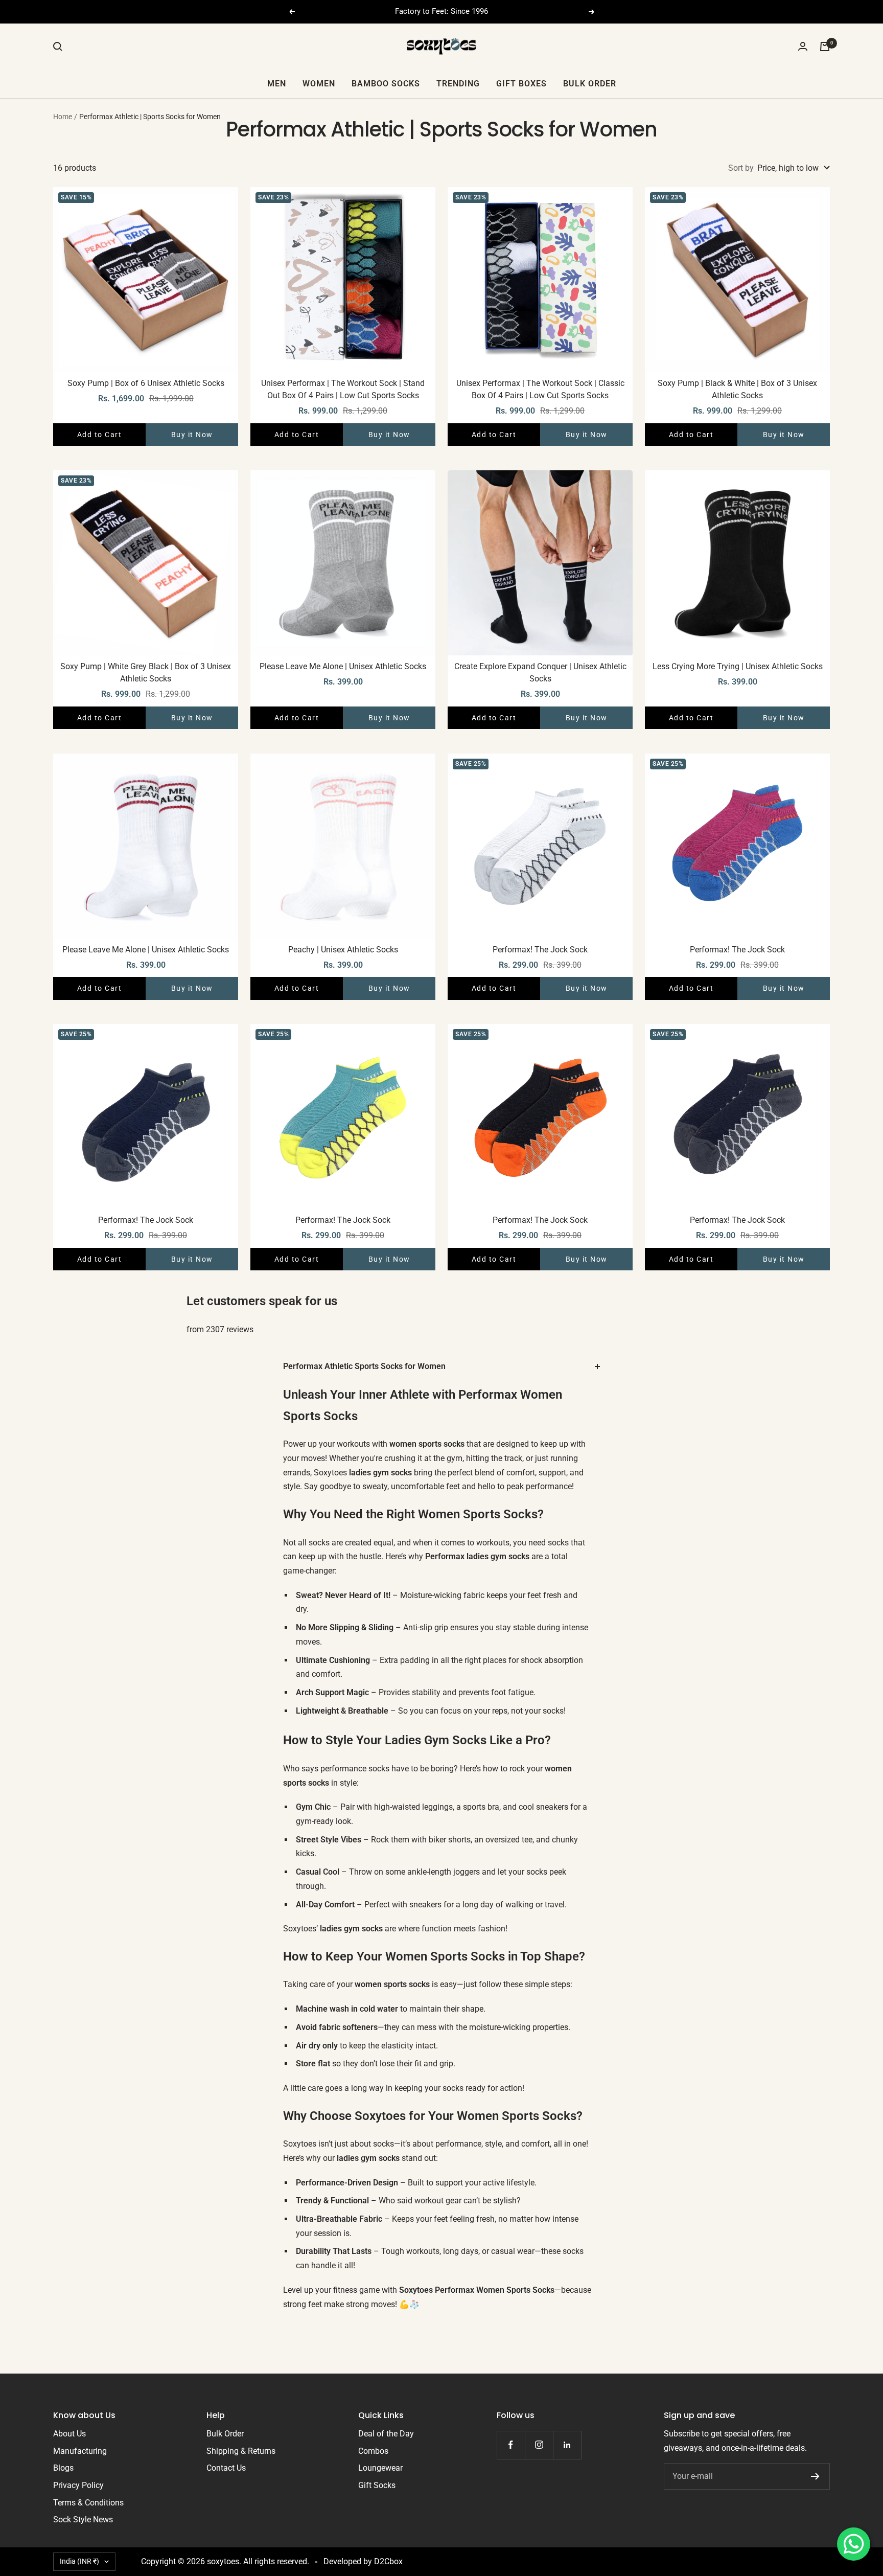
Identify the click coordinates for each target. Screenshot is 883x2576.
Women (319, 83)
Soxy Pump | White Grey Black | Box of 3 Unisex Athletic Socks (146, 673)
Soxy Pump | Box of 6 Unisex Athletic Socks (146, 383)
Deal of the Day (386, 2434)
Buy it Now (192, 435)
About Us (69, 2434)
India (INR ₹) (79, 2561)
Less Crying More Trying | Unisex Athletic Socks (738, 666)
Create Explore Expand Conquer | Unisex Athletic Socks (540, 673)
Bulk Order (590, 83)
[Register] (815, 2476)
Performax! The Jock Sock (540, 950)
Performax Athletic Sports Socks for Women (364, 1366)
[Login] (803, 46)
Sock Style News (83, 2520)
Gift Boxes (521, 83)
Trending (458, 83)
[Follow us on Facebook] (511, 2445)
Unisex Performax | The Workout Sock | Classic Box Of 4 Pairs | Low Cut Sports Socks (540, 389)
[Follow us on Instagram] (539, 2445)
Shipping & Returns (241, 2451)
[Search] (58, 47)
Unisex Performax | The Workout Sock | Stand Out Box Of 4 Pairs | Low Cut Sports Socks (343, 389)
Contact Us (226, 2468)
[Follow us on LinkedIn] (567, 2445)
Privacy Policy (78, 2485)
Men (277, 83)
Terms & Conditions (88, 2503)
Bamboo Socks (386, 83)
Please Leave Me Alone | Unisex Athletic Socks (343, 666)
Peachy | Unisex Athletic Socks (343, 950)
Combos (373, 2451)
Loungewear (380, 2468)
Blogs (63, 2468)
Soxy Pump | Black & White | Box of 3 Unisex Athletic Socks (737, 389)
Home (63, 117)
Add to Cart (100, 435)
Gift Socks (377, 2485)
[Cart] (825, 47)
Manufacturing (80, 2451)
